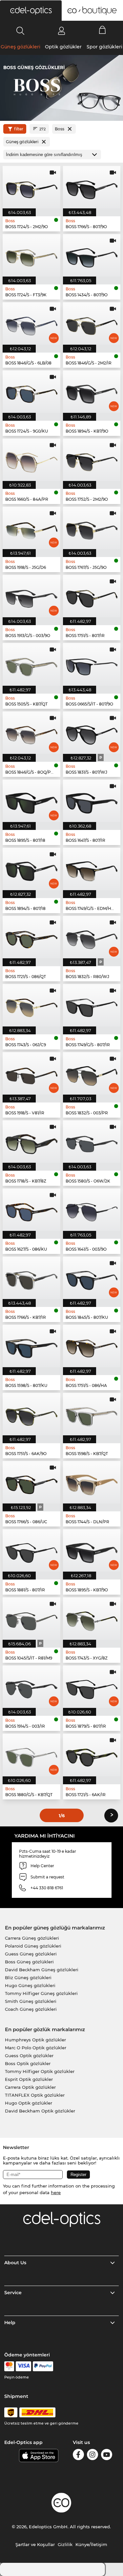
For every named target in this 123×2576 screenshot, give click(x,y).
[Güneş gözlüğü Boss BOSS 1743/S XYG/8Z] (92, 1619)
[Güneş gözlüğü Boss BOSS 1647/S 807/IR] (92, 801)
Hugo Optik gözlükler (29, 2103)
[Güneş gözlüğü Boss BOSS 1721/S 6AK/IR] (92, 1755)
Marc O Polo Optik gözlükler (36, 2048)
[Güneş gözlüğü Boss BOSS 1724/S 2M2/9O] (31, 187)
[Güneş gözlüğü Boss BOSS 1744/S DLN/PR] (92, 1482)
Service (13, 2293)
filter (19, 129)
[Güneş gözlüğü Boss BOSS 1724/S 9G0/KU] (31, 392)
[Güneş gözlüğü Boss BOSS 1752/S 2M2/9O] (92, 460)
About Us (15, 2263)
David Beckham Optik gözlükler (40, 2111)
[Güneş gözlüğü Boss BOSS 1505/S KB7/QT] (31, 664)
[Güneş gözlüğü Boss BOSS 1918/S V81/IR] (31, 1073)
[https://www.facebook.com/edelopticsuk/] (78, 2456)
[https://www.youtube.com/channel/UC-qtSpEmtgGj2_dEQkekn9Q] (107, 2456)
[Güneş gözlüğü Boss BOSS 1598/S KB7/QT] (92, 1414)
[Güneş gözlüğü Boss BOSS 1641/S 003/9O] (92, 1210)
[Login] (61, 31)
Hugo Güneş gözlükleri (30, 1985)
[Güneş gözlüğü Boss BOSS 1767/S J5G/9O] (92, 528)
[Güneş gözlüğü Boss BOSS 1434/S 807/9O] (92, 255)
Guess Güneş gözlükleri (31, 1954)
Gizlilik (65, 2544)
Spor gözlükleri (104, 47)
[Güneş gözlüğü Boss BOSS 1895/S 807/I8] (31, 801)
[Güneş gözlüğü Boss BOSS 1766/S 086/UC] (31, 1482)
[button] (31, 11)
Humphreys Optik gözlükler (35, 2040)
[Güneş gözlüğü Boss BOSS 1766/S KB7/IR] (31, 1278)
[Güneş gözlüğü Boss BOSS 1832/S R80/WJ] (92, 937)
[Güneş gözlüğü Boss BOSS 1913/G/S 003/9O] (31, 596)
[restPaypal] (43, 2366)
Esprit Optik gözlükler (29, 2079)
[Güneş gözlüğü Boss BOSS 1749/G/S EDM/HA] (92, 869)
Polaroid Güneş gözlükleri (33, 1946)
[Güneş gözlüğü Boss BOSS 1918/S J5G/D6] (31, 528)
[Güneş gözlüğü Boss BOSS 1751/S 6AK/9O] (31, 1414)
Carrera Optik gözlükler (30, 2087)
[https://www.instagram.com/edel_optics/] (92, 2456)
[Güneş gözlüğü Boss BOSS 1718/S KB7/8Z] (31, 1142)
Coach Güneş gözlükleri (31, 2009)
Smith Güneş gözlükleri (31, 2001)
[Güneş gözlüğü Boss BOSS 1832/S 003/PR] (92, 1073)
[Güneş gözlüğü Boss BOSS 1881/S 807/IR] (31, 1550)
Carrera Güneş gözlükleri (32, 1938)
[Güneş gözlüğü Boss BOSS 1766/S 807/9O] (92, 187)
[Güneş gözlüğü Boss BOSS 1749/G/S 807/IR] (92, 1005)
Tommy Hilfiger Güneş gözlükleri (41, 1993)
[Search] (20, 31)
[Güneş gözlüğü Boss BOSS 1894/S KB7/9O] (92, 392)
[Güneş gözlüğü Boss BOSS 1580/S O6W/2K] (92, 1142)
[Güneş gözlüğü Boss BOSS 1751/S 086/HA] (92, 1346)
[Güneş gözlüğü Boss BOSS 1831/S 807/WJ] (92, 733)
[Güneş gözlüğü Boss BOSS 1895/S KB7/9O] (92, 1550)
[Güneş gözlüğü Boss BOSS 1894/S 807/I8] (31, 869)
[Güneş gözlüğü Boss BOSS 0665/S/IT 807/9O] (92, 664)
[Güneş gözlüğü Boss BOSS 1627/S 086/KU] (31, 1210)
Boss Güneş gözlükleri (29, 1962)
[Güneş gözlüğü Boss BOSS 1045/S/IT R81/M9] (31, 1619)
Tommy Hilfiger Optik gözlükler (40, 2071)
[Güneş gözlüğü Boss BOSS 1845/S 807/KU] (92, 1278)
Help (10, 2323)
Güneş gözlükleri (20, 47)
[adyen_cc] (9, 2366)
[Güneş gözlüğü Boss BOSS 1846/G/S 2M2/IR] (92, 323)
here (56, 2192)
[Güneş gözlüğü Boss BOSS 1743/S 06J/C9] (31, 1005)
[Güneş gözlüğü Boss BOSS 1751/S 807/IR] (92, 596)
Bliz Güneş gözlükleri (28, 1978)
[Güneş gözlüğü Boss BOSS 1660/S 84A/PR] (31, 460)
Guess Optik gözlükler (29, 2056)
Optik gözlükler (63, 47)
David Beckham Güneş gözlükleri (42, 1970)
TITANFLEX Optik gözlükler (35, 2095)
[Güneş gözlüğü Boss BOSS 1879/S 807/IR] (92, 1687)
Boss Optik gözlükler (28, 2063)
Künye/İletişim (91, 2544)
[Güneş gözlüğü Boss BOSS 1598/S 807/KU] (31, 1346)
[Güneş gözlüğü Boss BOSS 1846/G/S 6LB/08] (31, 323)
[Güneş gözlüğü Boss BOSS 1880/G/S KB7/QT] (31, 1755)
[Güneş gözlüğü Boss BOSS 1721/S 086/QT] (31, 937)
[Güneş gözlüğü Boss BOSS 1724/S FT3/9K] (31, 255)
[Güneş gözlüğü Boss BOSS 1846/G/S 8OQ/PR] (31, 733)
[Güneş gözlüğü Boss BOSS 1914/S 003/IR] (31, 1687)
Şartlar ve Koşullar (35, 2544)
